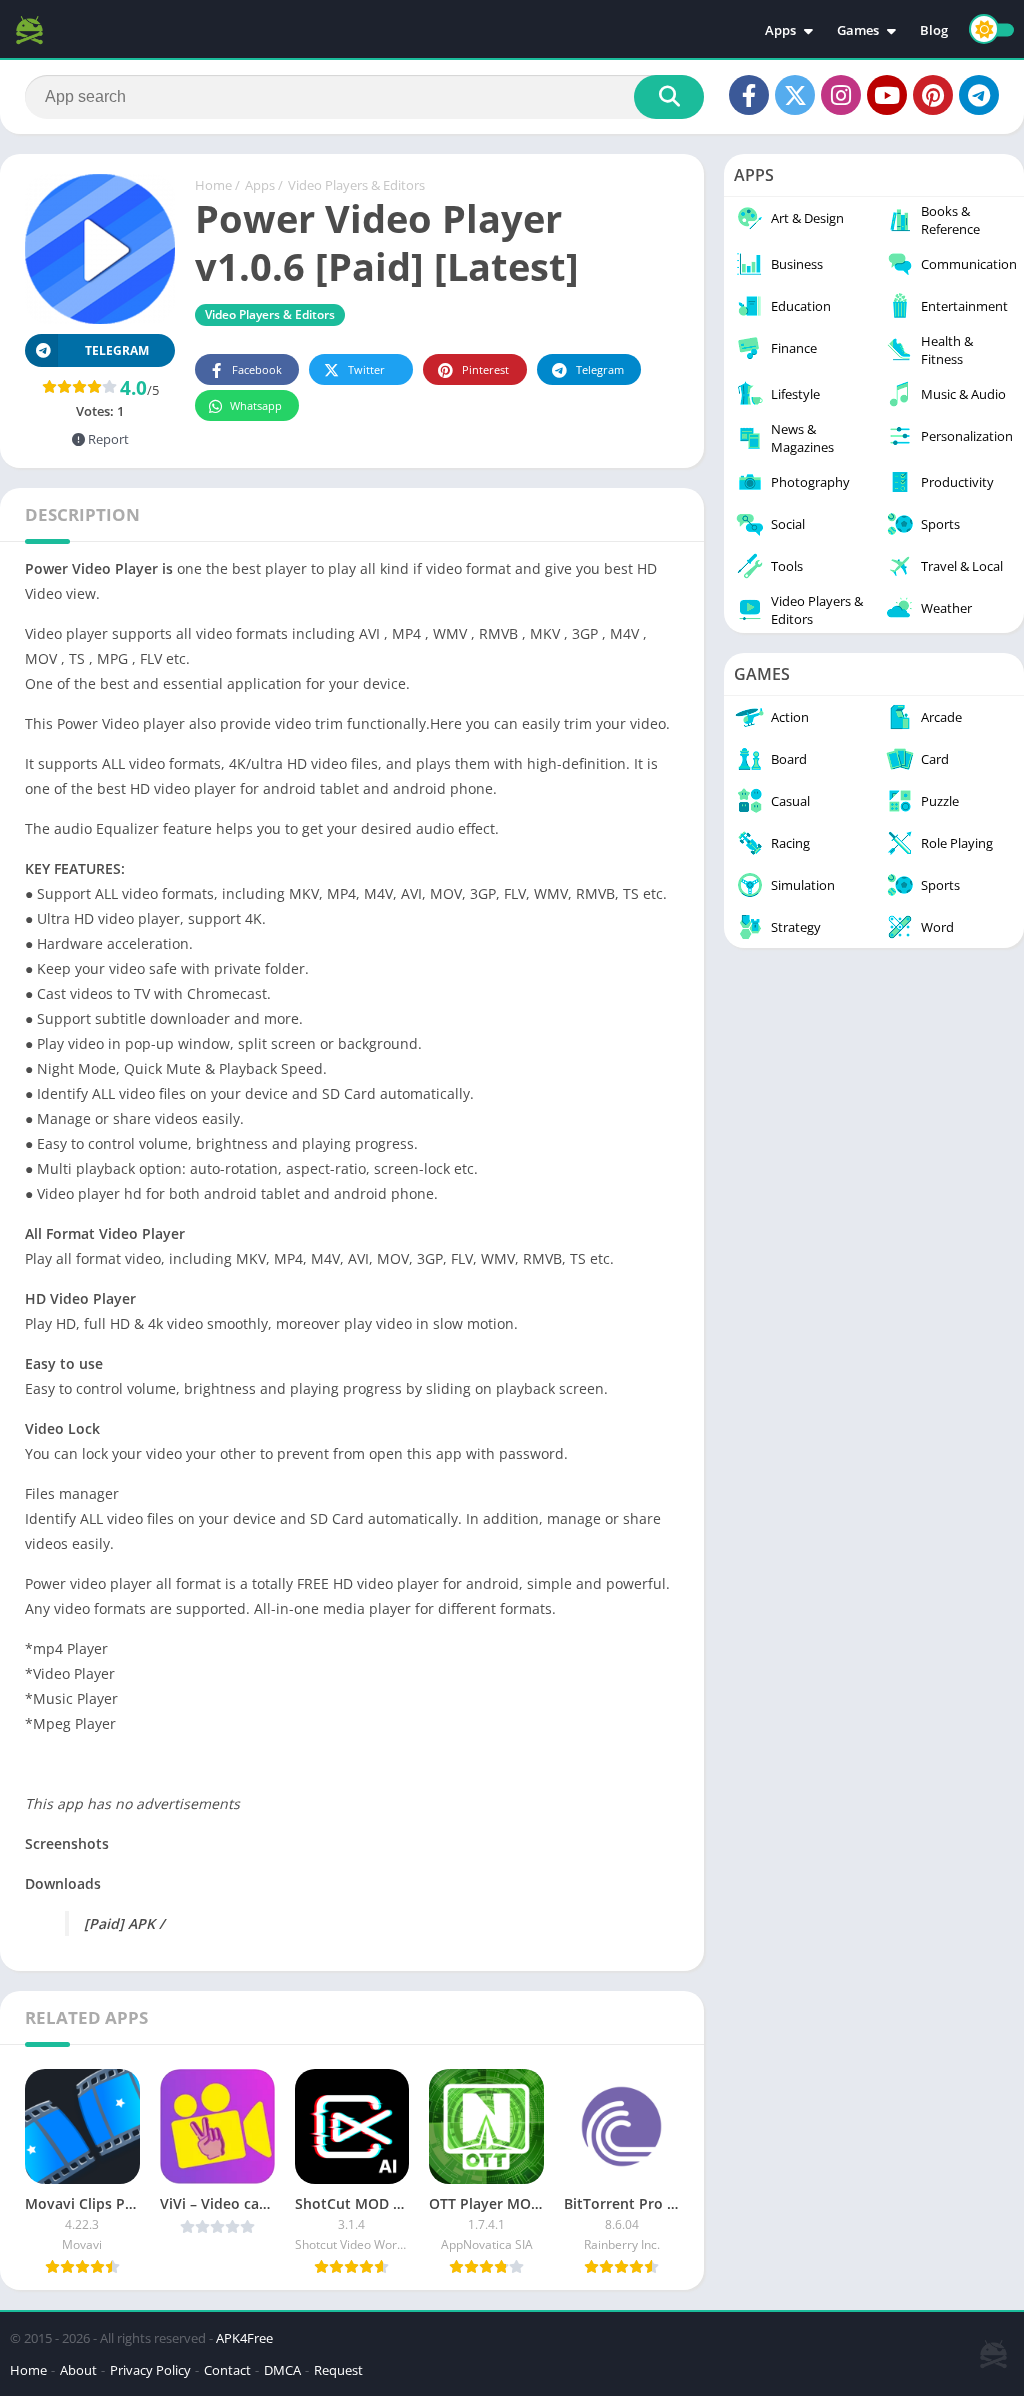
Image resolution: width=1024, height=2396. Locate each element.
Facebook (257, 369)
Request (338, 2370)
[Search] (669, 97)
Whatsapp (256, 405)
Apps (780, 30)
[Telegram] (979, 95)
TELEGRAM (117, 350)
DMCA (282, 2370)
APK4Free (244, 2338)
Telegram (600, 369)
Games (858, 30)
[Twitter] (795, 95)
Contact (227, 2370)
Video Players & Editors (356, 185)
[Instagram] (841, 95)
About (78, 2370)
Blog (934, 30)
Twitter (366, 369)
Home (213, 185)
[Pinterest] (933, 95)
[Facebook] (749, 95)
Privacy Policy (150, 2370)
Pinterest (485, 369)
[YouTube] (887, 95)
